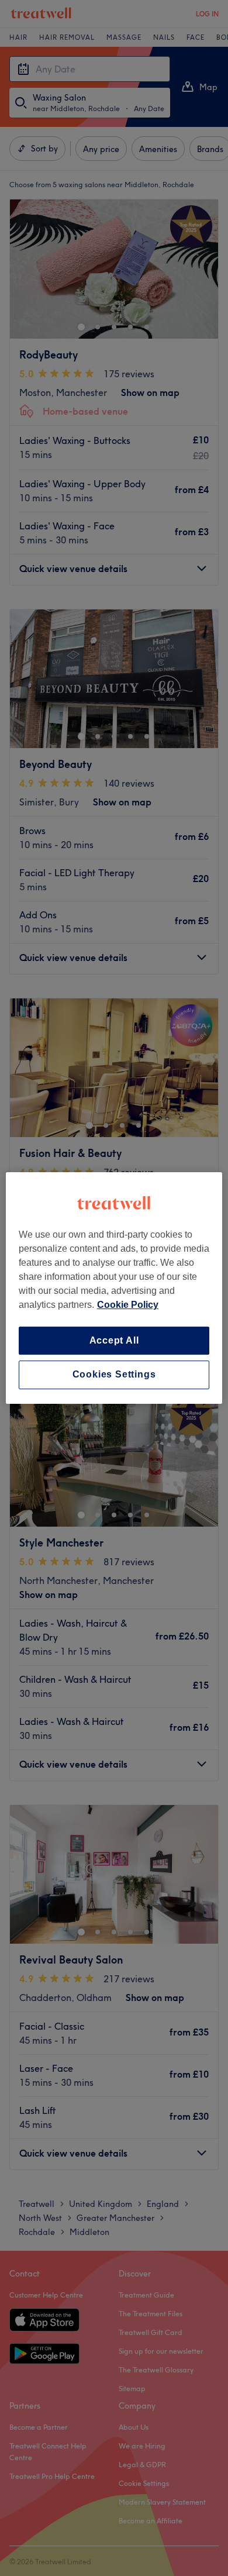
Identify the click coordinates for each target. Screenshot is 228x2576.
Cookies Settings (114, 1375)
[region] (114, 1288)
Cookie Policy (128, 1305)
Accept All (114, 1340)
